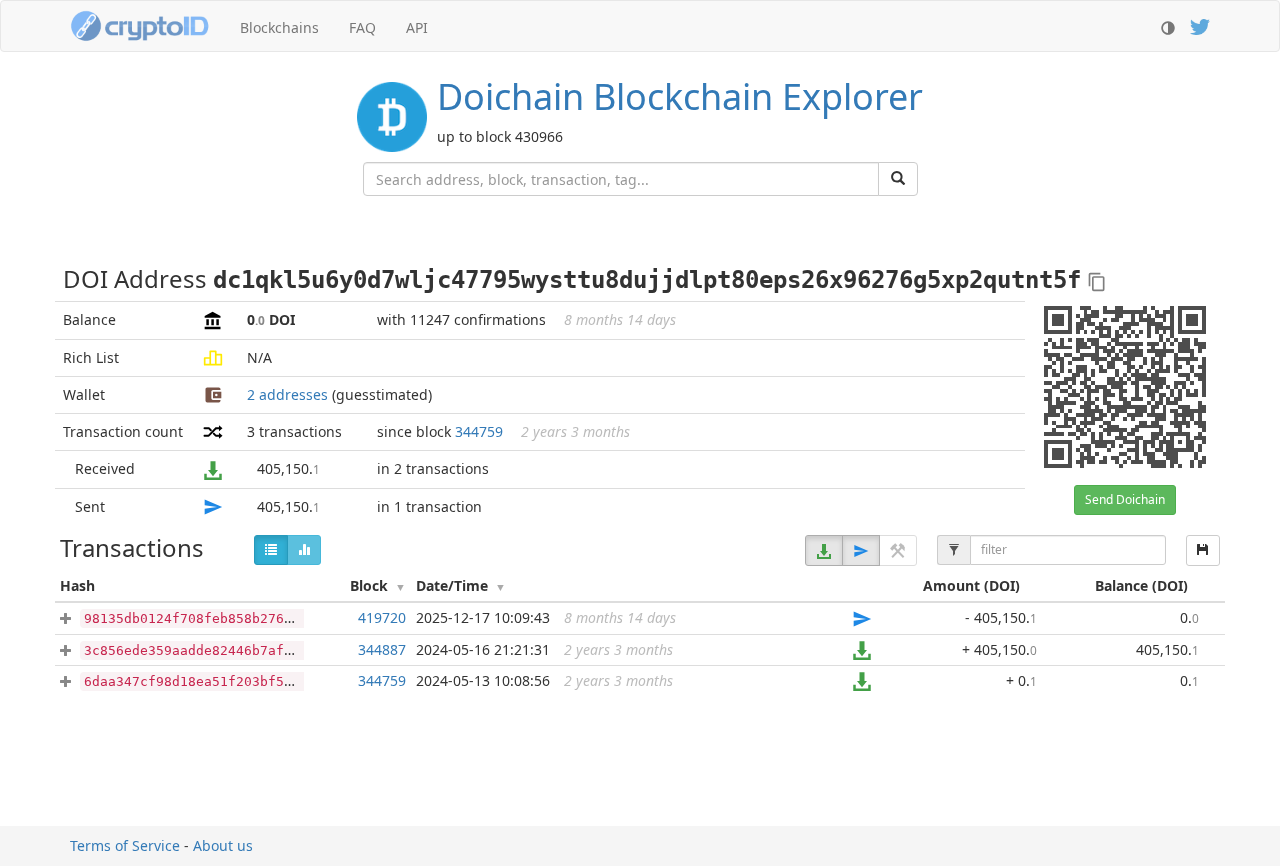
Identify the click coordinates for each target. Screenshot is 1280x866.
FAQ (362, 27)
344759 (479, 431)
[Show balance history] (304, 550)
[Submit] (898, 179)
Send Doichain (1125, 499)
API (417, 27)
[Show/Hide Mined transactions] (898, 550)
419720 (382, 617)
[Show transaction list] (271, 550)
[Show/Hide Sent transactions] (861, 550)
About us (223, 845)
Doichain (680, 96)
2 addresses (287, 394)
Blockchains (279, 27)
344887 (382, 649)
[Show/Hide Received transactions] (824, 550)
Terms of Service (125, 845)
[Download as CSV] (1203, 550)
